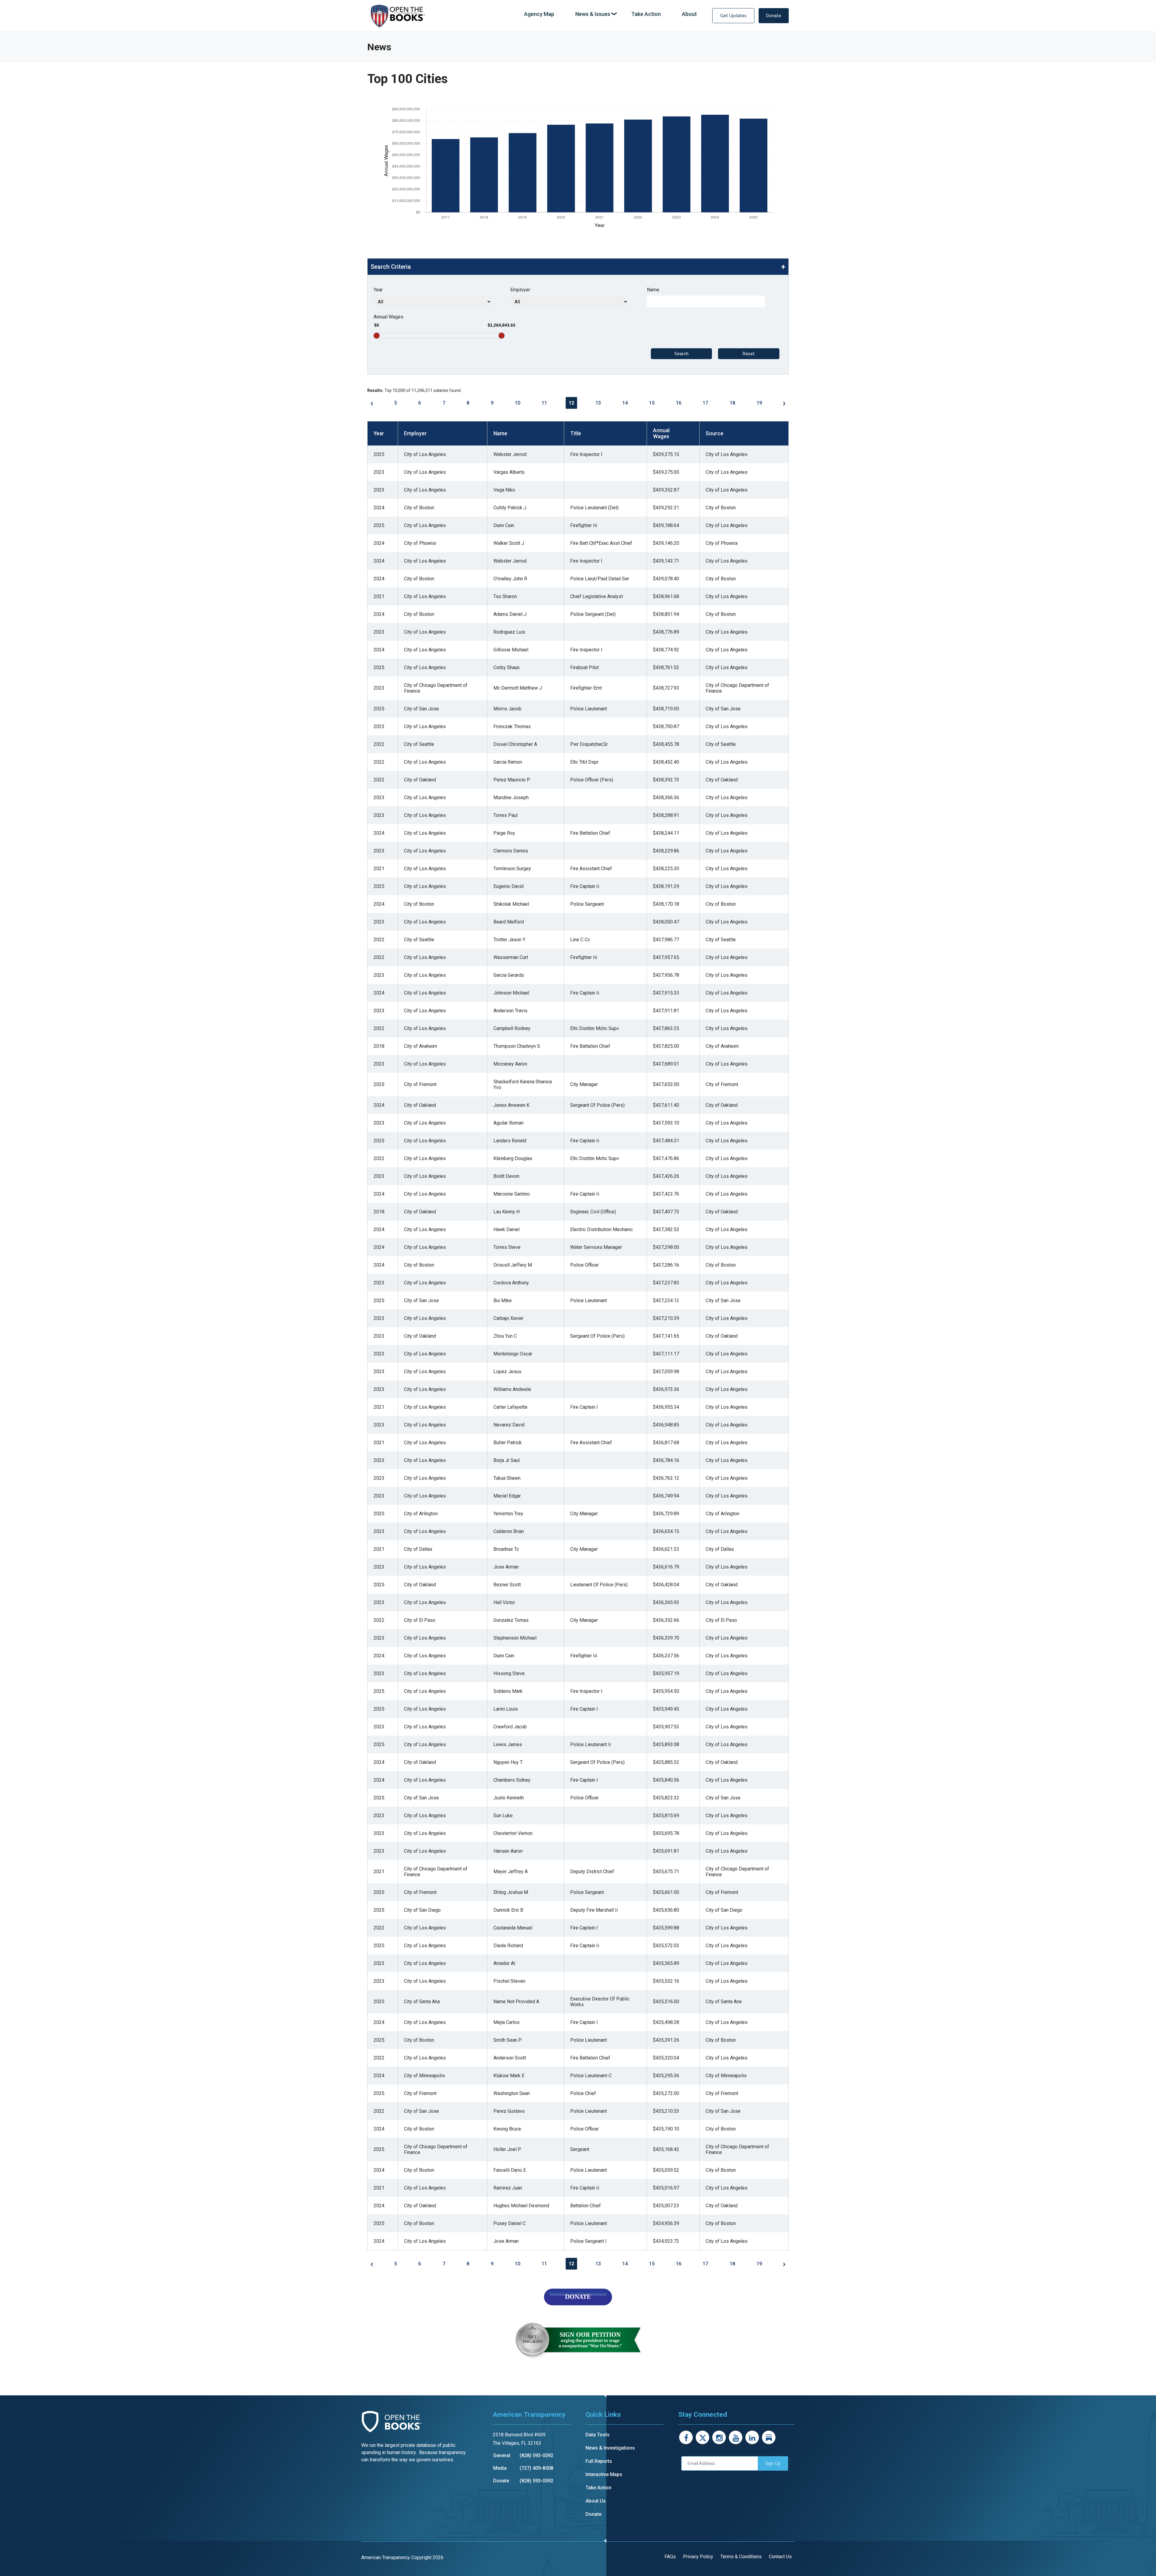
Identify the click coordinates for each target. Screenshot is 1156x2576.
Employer (520, 290)
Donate (774, 16)
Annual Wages (388, 317)
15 (652, 403)
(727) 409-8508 (536, 2468)
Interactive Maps (604, 2474)
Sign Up (773, 2463)
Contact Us (780, 2557)
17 (705, 403)
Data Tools (598, 2435)
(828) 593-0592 (536, 2455)
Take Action (598, 2488)
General (502, 2455)
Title (576, 433)
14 (625, 403)
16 (679, 403)
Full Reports (599, 2461)
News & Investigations (610, 2448)
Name (653, 290)
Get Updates (733, 16)
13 (598, 403)
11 (544, 403)
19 (759, 403)
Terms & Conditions (741, 2557)
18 (732, 403)
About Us (596, 2501)
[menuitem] (539, 14)
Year (378, 290)
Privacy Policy (698, 2557)
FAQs (670, 2557)
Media (500, 2468)
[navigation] (611, 14)
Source (715, 433)
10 (517, 403)
